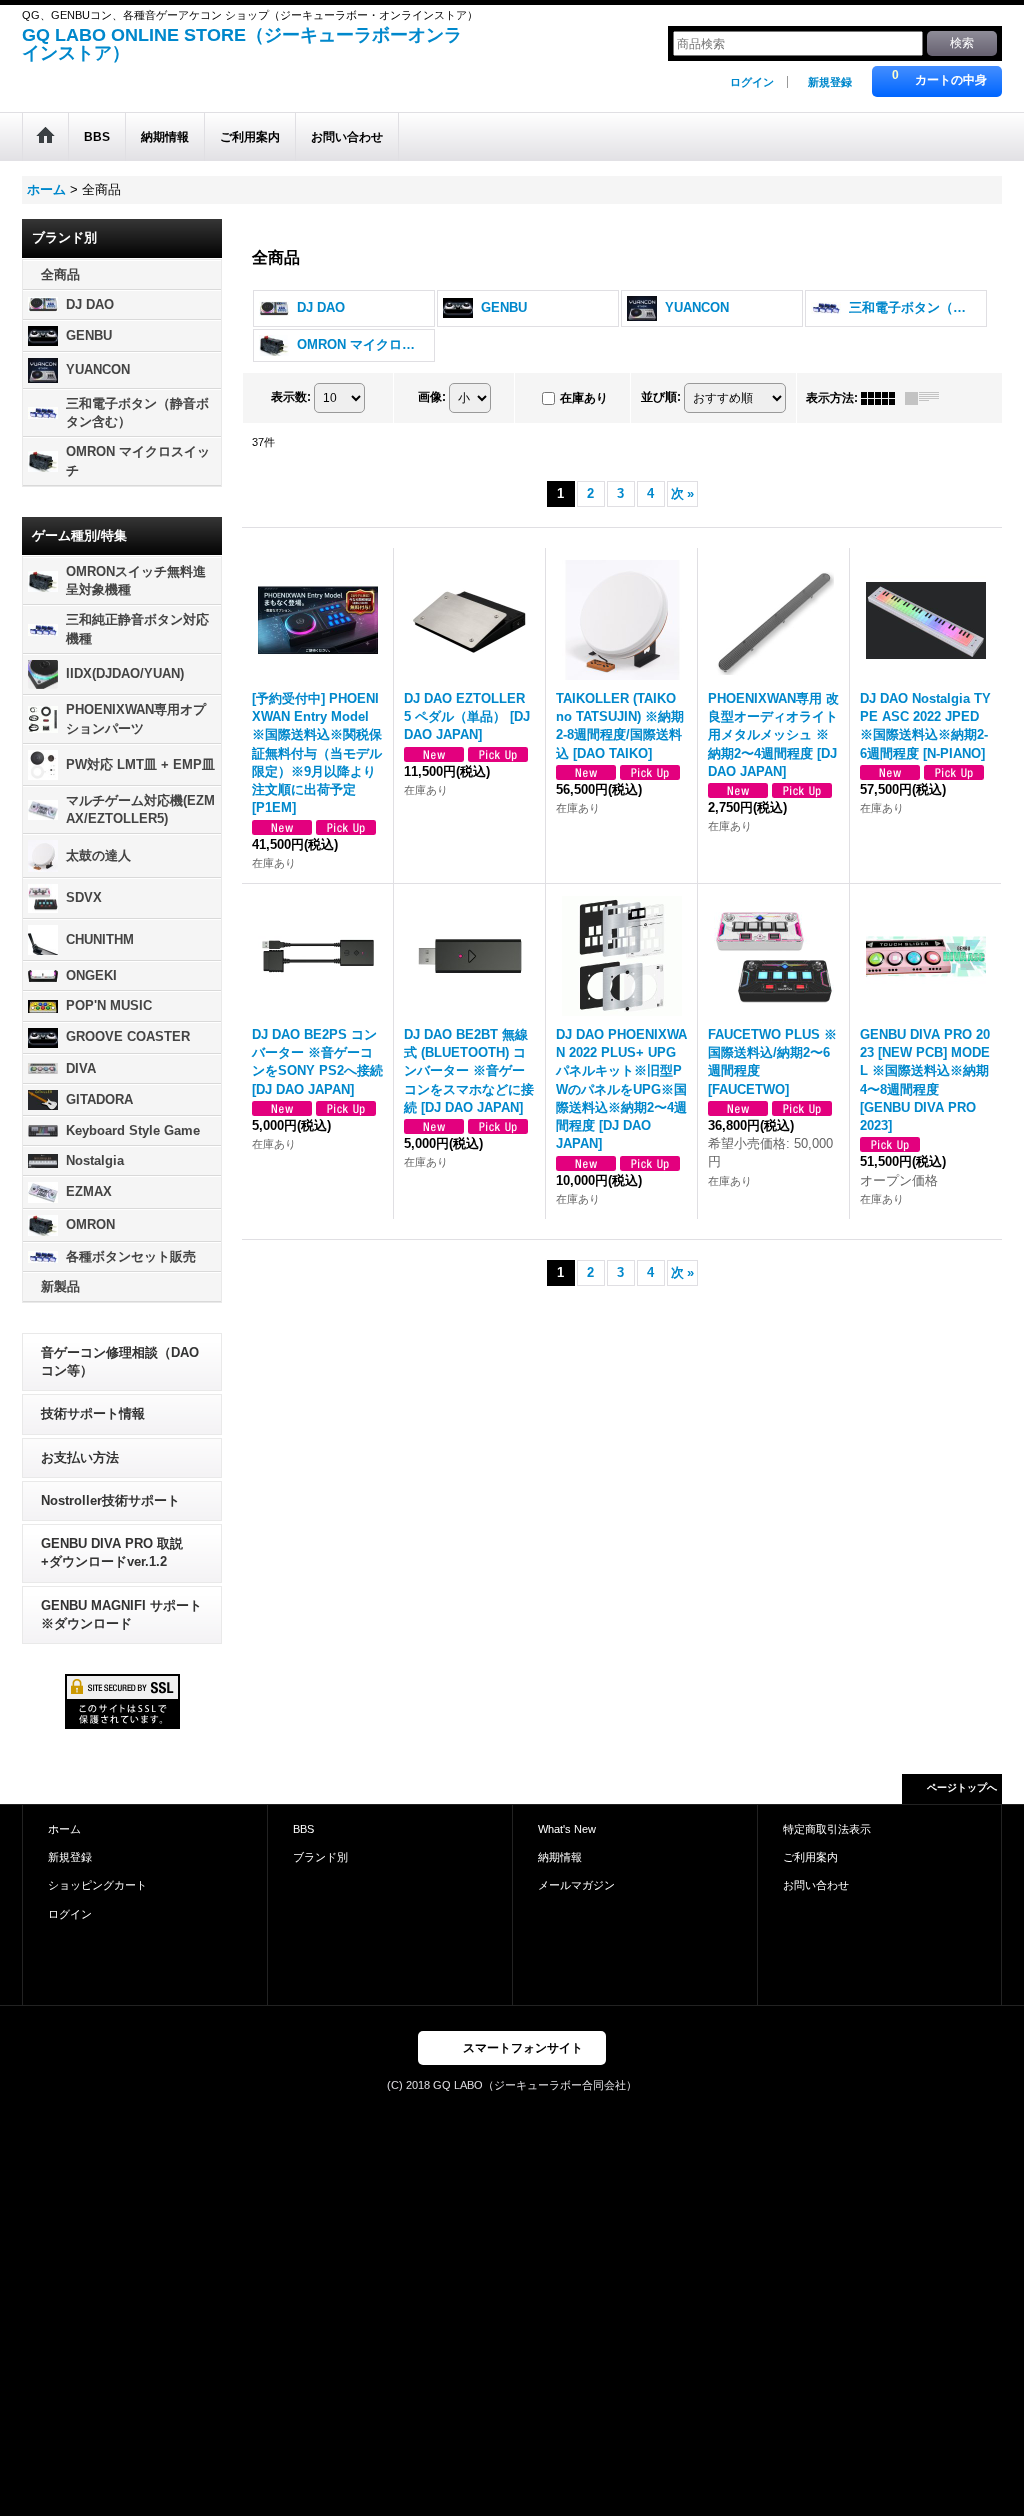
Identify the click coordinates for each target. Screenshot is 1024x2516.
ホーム (64, 1829)
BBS (303, 1829)
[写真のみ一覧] (883, 398)
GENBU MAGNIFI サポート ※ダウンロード (121, 1614)
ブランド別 (320, 1857)
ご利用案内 (810, 1857)
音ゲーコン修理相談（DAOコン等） (120, 1361)
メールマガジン (576, 1885)
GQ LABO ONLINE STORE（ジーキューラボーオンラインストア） (242, 44)
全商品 (60, 274)
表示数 (291, 397)
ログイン (752, 82)
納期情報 (560, 1857)
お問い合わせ (816, 1885)
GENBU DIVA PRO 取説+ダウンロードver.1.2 (112, 1552)
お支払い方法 (80, 1457)
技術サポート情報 (93, 1413)
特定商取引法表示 (827, 1829)
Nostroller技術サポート (110, 1500)
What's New (567, 1829)
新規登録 (830, 82)
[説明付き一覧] (927, 398)
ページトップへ (962, 1787)
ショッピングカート (97, 1885)
